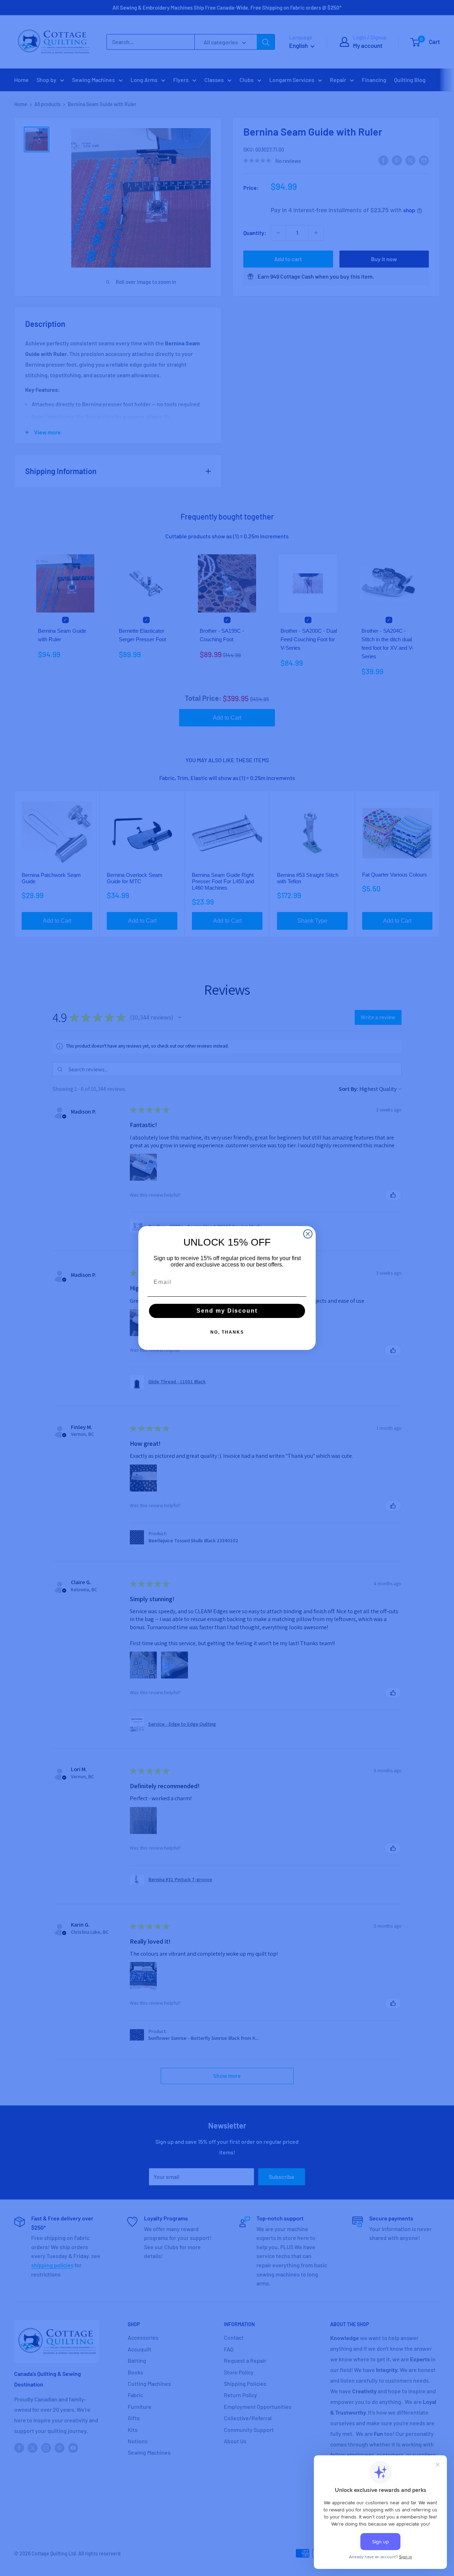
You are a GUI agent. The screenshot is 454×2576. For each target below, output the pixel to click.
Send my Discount (227, 1311)
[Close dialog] (308, 1234)
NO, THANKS (227, 1332)
